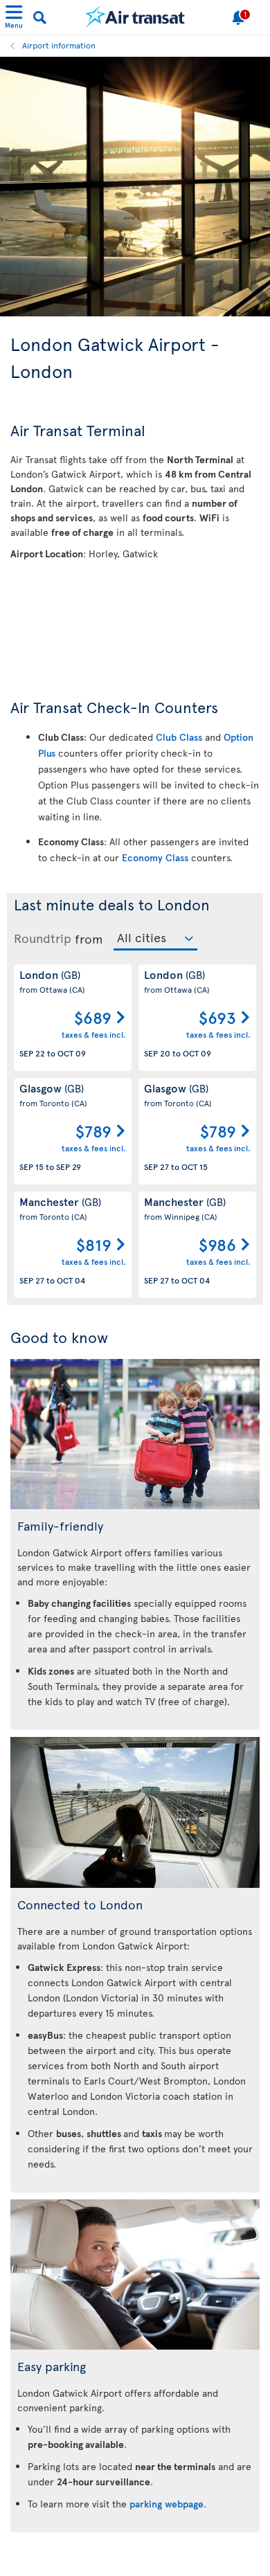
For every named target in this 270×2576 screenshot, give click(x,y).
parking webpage (166, 2504)
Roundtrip (43, 938)
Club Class (179, 737)
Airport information (59, 45)
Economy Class (155, 857)
